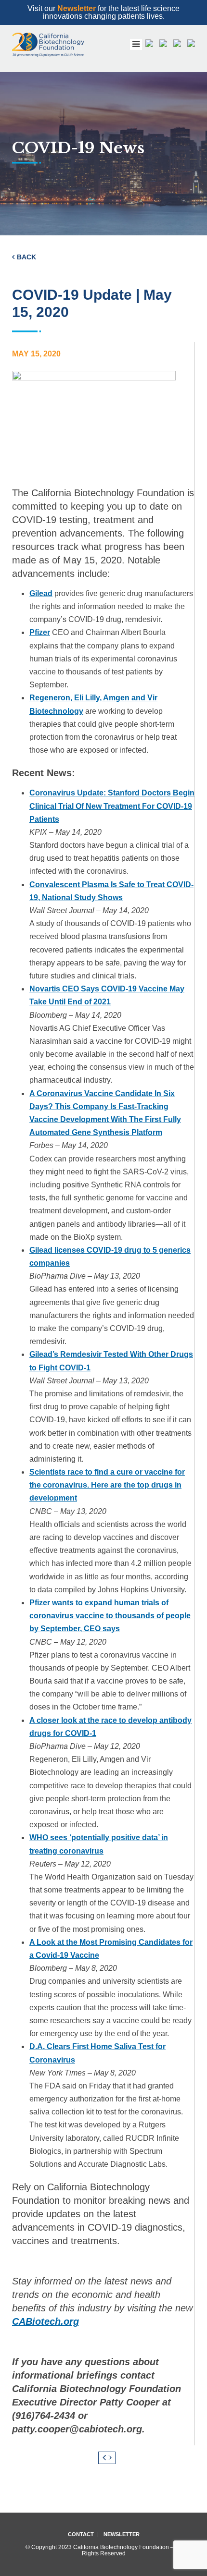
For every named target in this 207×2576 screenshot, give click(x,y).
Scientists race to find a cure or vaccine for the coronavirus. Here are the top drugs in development (107, 1485)
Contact (81, 2534)
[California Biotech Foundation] (48, 45)
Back (26, 257)
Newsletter (77, 8)
